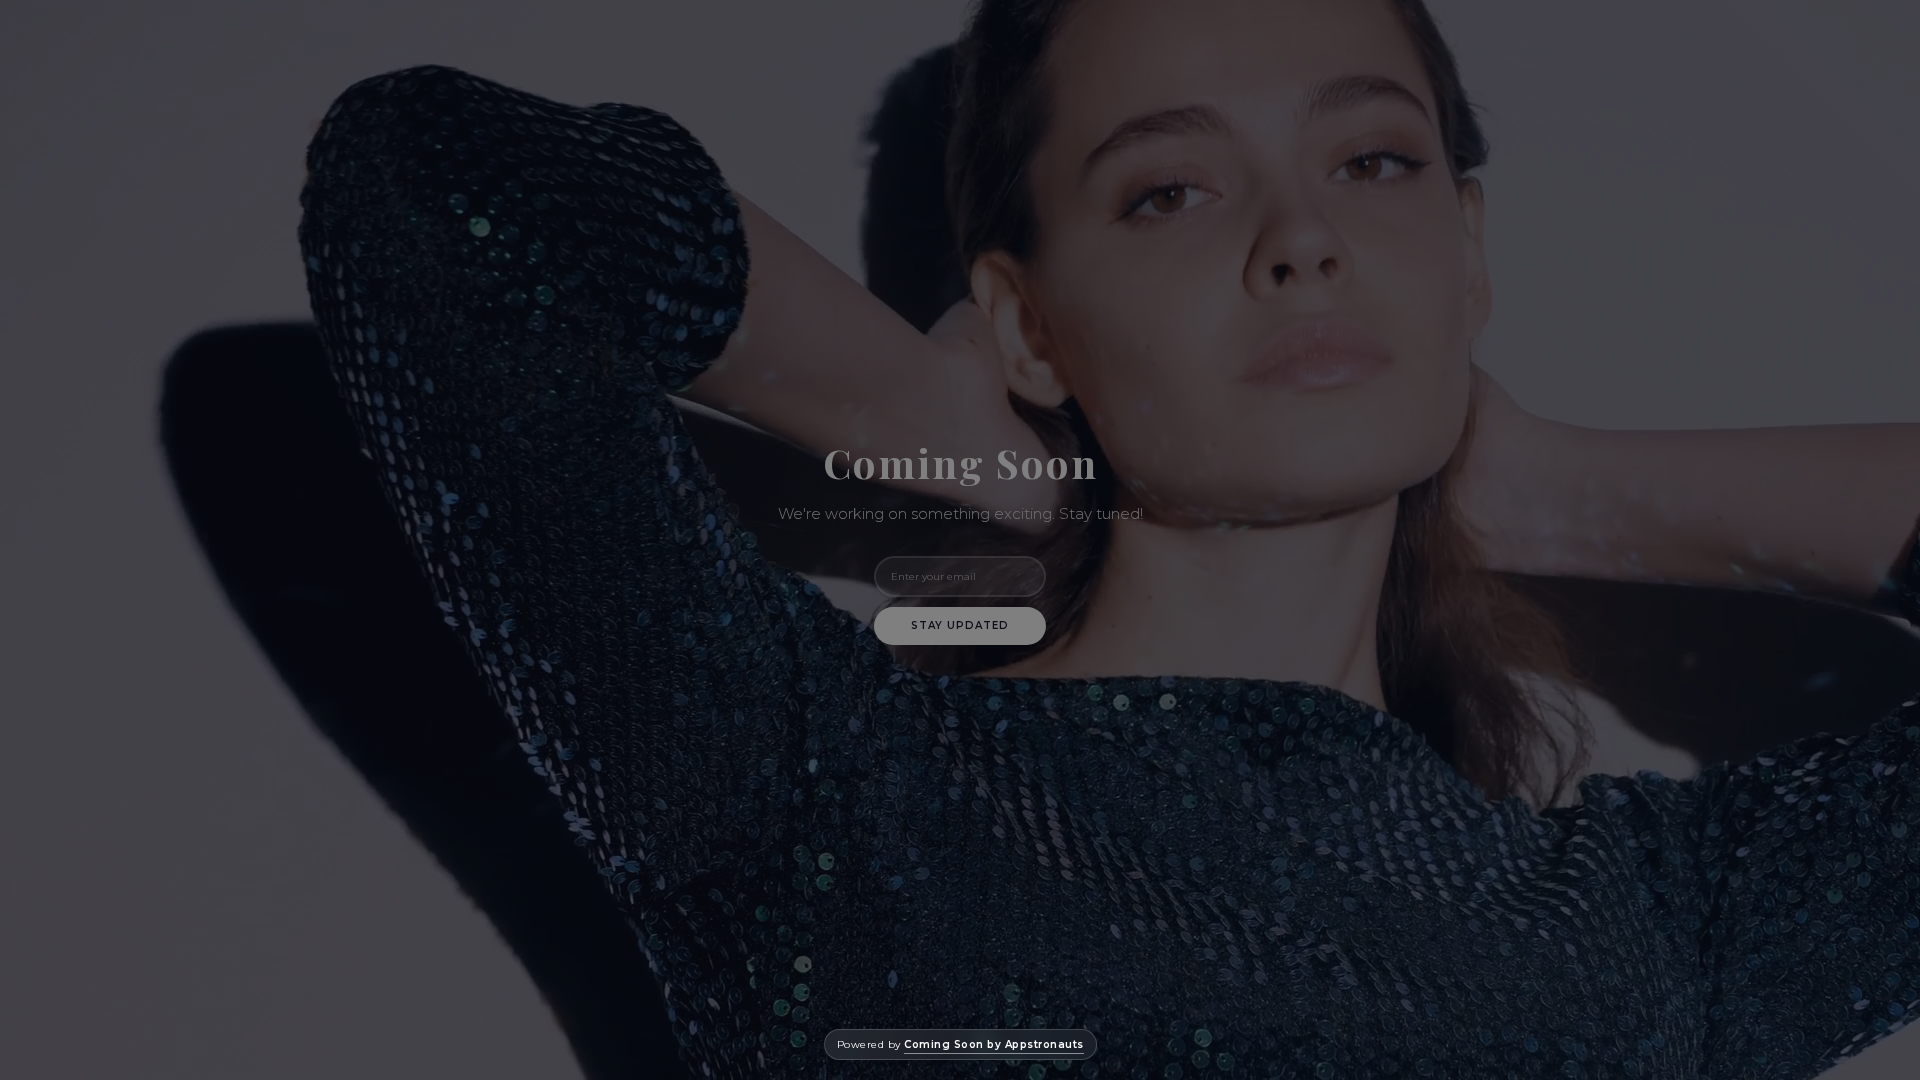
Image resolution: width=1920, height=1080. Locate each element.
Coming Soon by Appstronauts (994, 1044)
